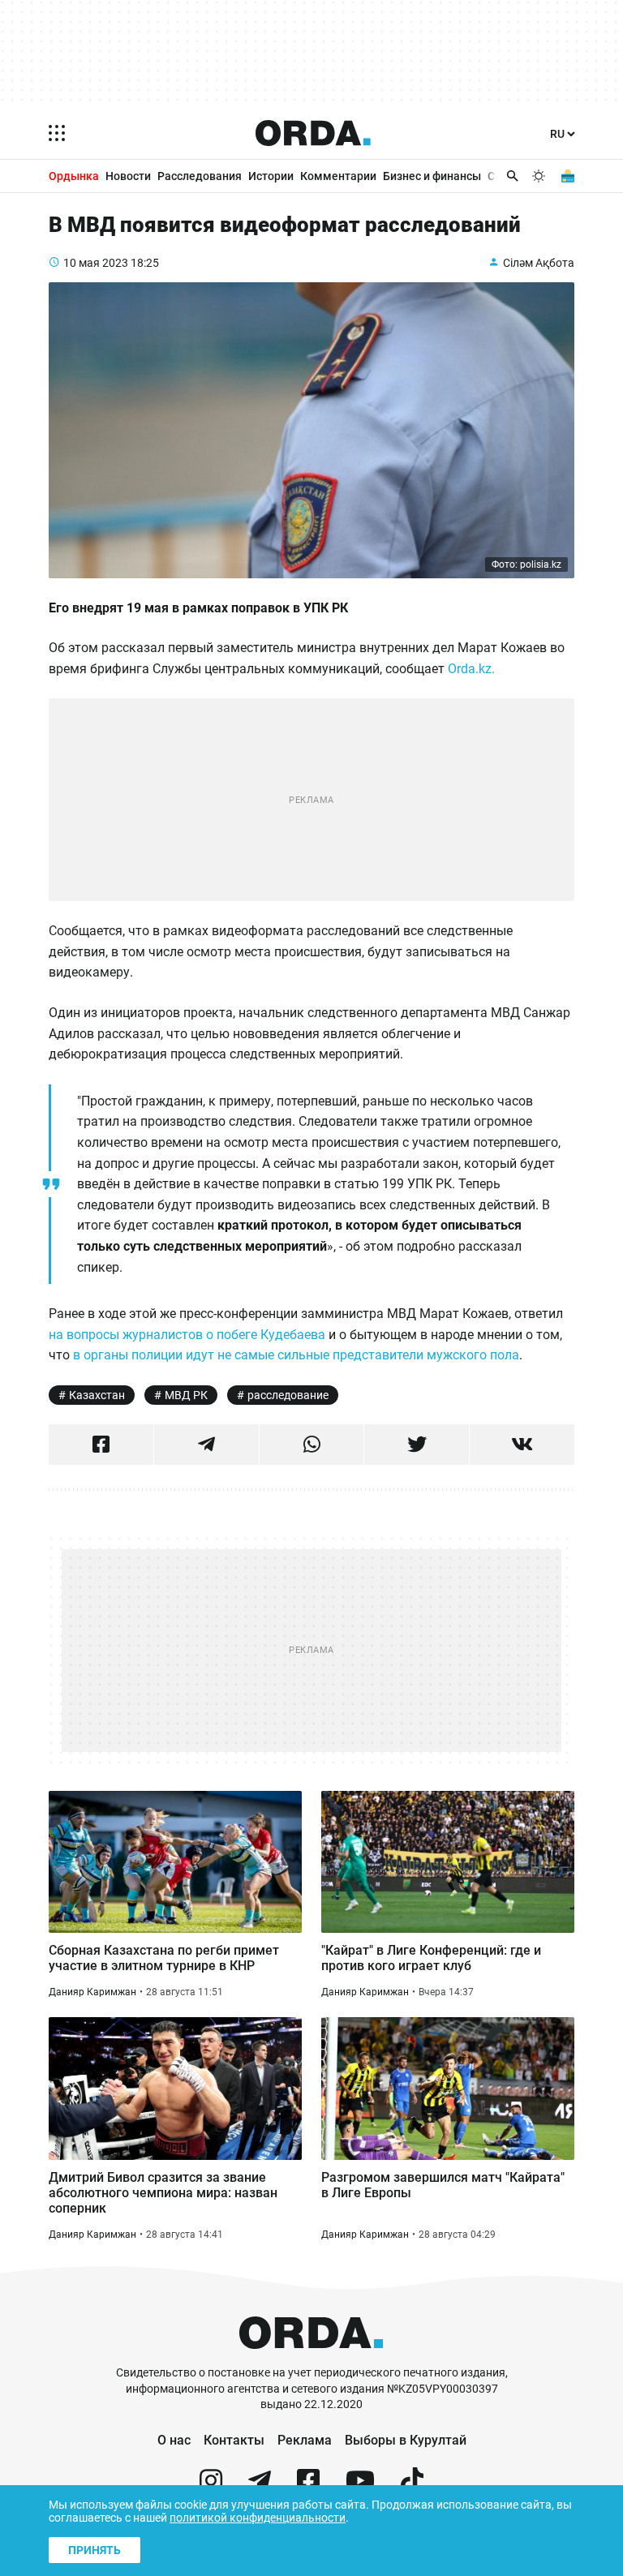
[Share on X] (417, 1445)
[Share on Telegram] (206, 1445)
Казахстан (97, 1395)
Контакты (234, 2440)
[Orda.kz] (311, 2357)
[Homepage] (313, 133)
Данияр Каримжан (92, 1992)
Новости (128, 176)
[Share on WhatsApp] (312, 1445)
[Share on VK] (522, 1445)
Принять (95, 2550)
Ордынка (74, 176)
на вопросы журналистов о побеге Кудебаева (187, 1335)
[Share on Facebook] (101, 1445)
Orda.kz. (471, 669)
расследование (288, 1395)
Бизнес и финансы (432, 176)
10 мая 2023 (96, 263)
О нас (174, 2440)
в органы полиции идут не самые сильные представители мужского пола (296, 1355)
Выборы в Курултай (406, 2440)
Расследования (200, 176)
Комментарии (338, 176)
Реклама (305, 2440)
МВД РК (186, 1395)
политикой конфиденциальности (258, 2518)
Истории (271, 176)
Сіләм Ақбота (539, 263)
